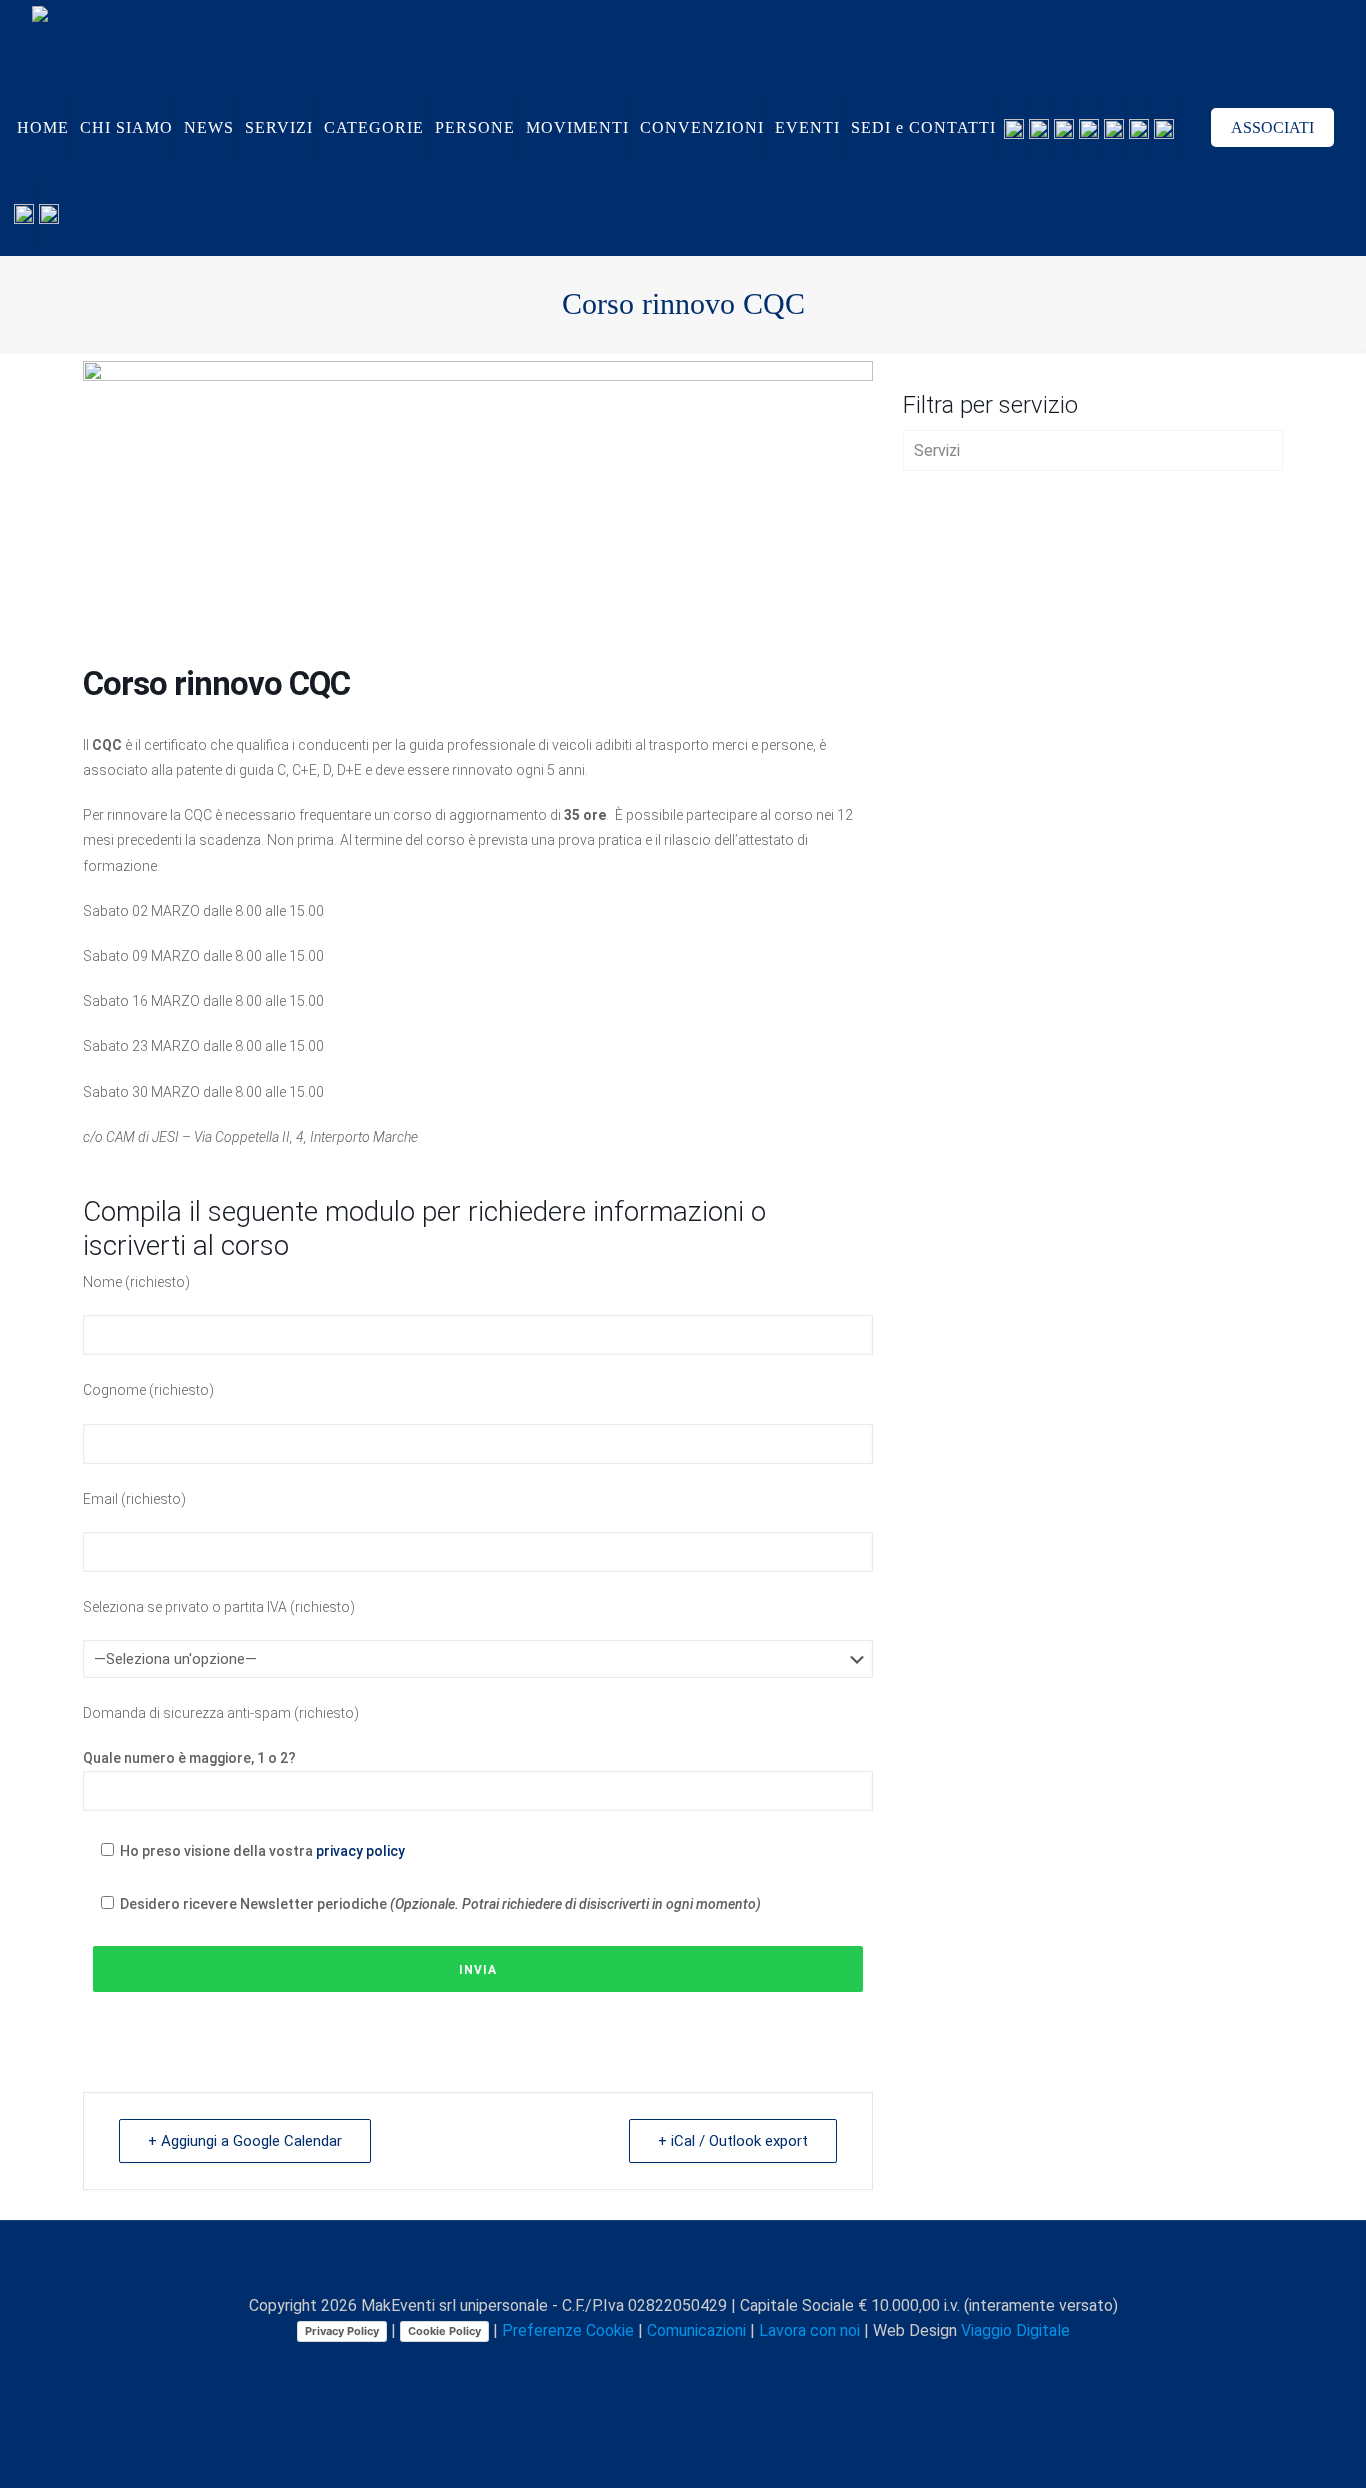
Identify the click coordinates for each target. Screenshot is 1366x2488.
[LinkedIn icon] (684, 2366)
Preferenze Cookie (568, 2330)
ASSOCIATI (1272, 127)
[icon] (726, 2366)
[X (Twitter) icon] (642, 2366)
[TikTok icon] (747, 2366)
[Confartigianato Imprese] (157, 42)
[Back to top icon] (683, 2262)
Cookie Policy (444, 2331)
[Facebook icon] (621, 2366)
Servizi (937, 450)
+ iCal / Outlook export (733, 2141)
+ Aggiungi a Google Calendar (245, 2141)
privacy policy (360, 1851)
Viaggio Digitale (1015, 2330)
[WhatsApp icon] (600, 2366)
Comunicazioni (696, 2330)
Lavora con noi (809, 2330)
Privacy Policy (342, 2331)
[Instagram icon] (705, 2366)
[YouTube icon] (663, 2366)
